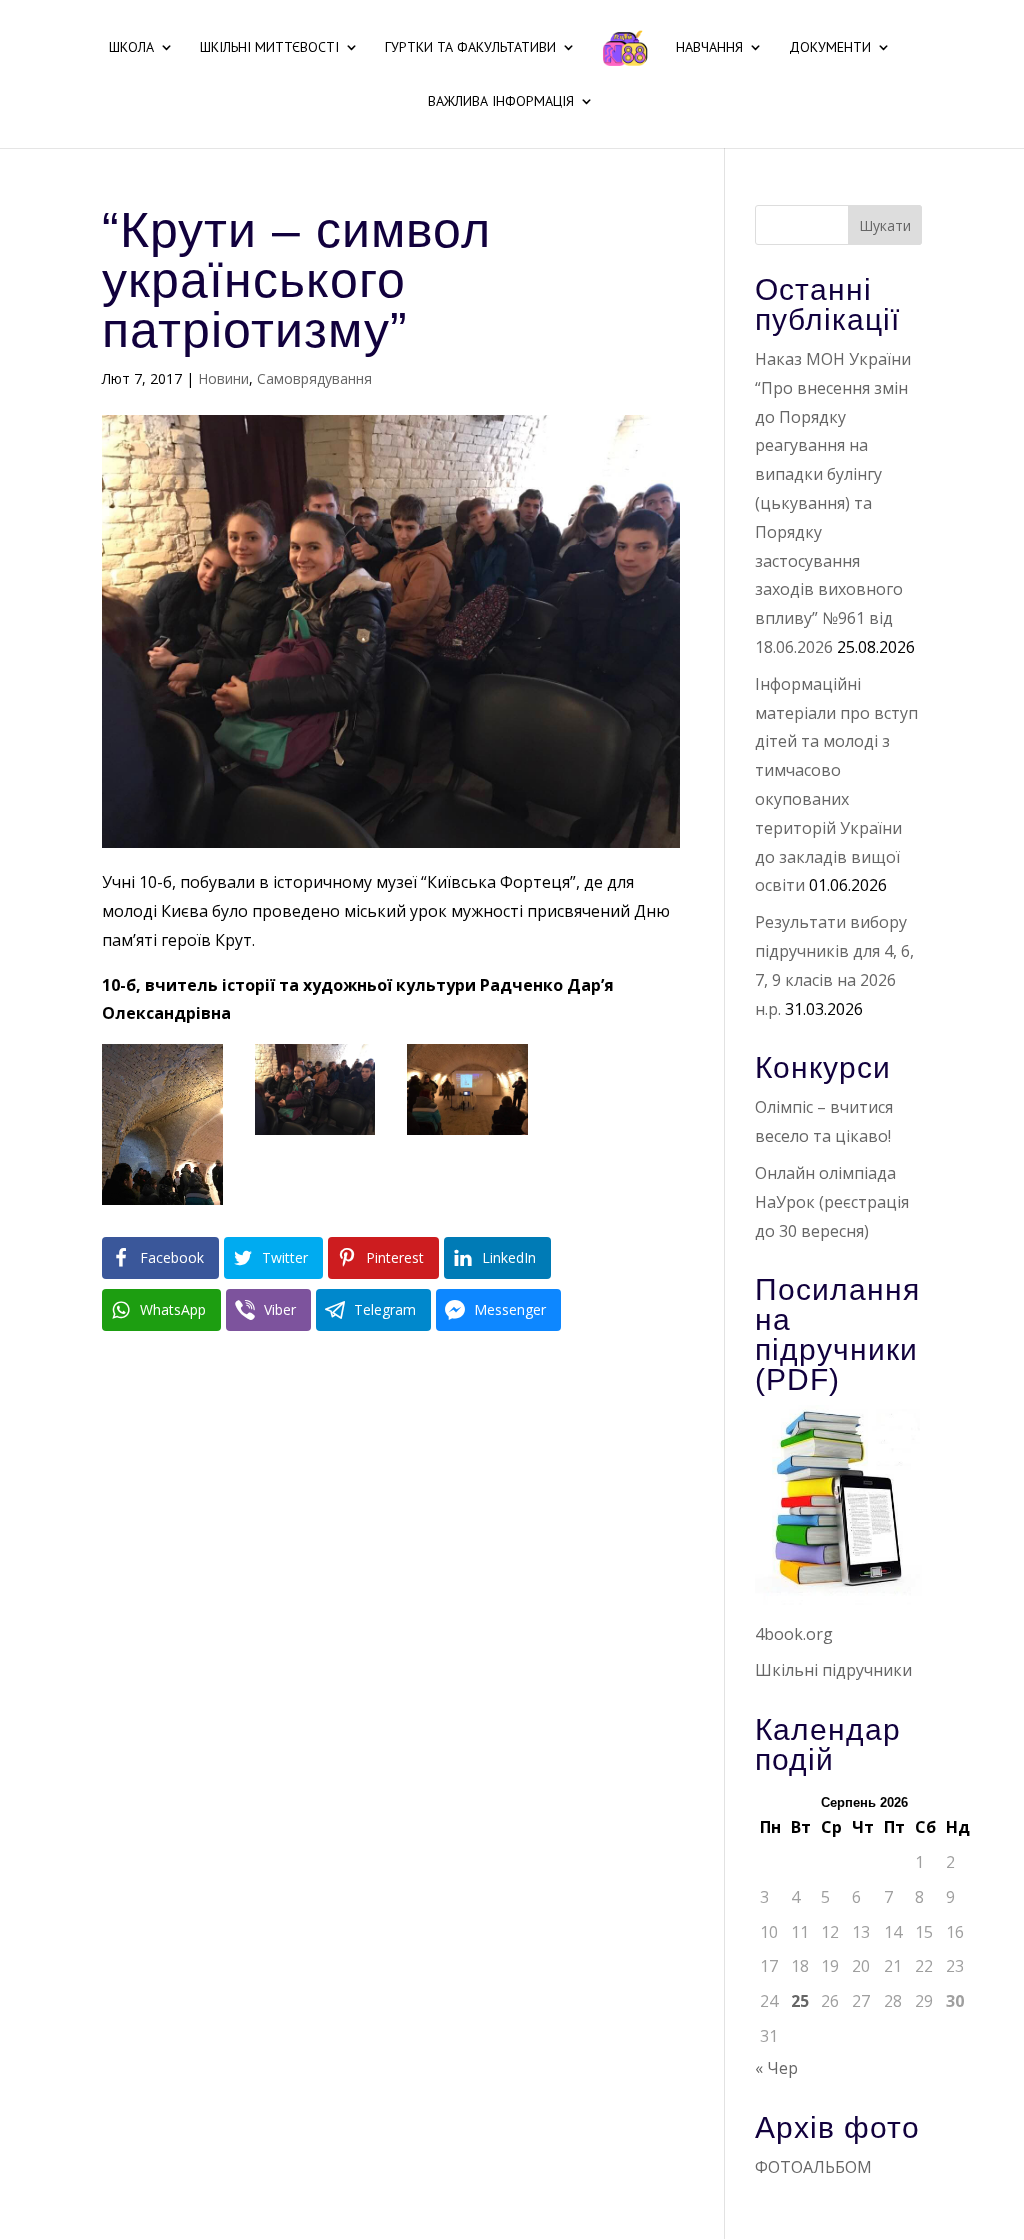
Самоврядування (314, 378)
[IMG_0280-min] (162, 1205)
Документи (830, 48)
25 (800, 2001)
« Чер (776, 2068)
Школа (131, 48)
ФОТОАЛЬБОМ (813, 2167)
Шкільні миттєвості (269, 48)
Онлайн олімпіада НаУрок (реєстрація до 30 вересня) (832, 1202)
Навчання (709, 48)
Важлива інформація (501, 102)
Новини (223, 378)
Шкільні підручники (833, 1670)
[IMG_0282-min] (315, 1135)
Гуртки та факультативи (470, 48)
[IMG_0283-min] (467, 1135)
